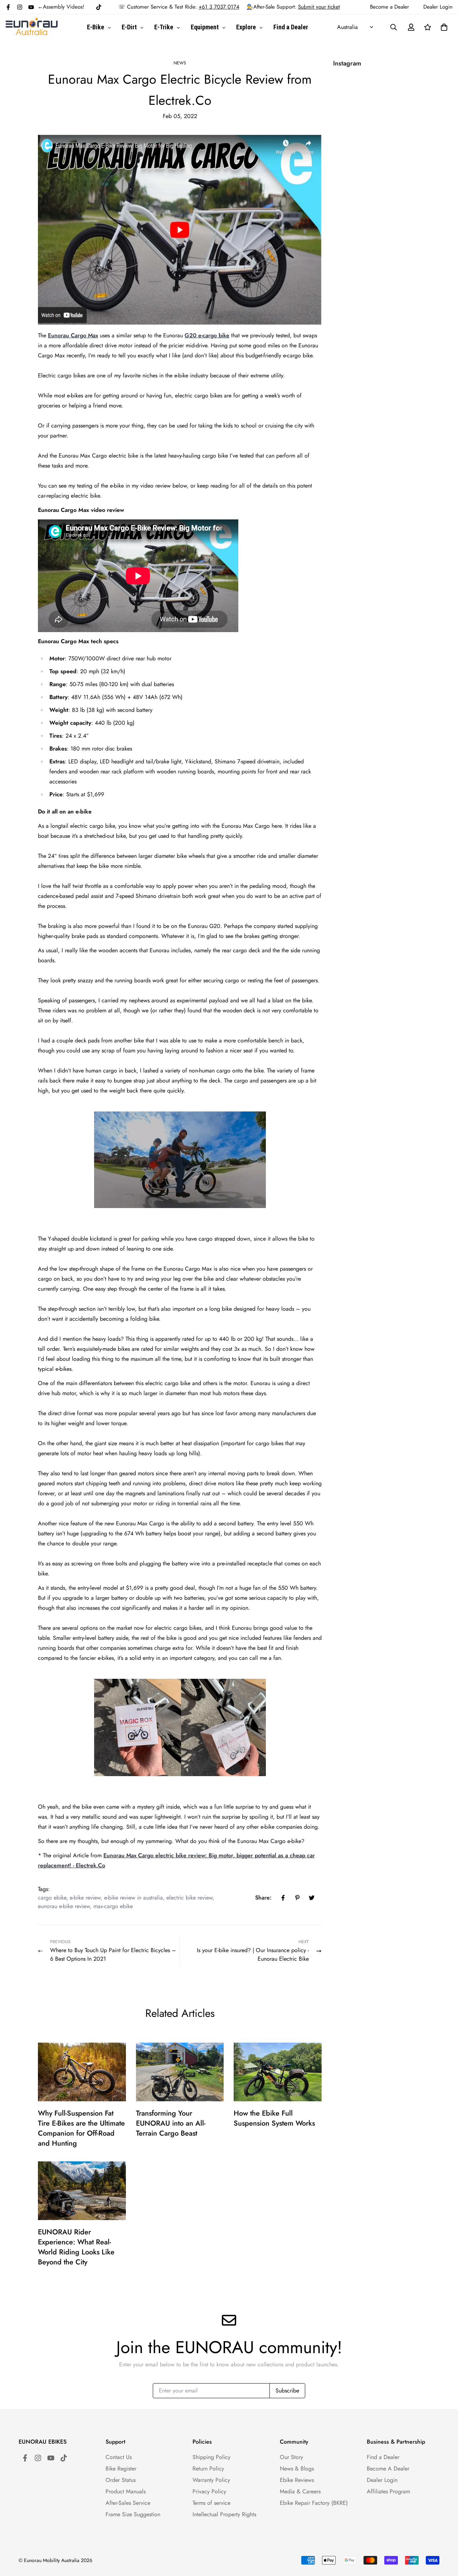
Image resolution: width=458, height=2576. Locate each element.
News (180, 63)
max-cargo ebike (113, 1906)
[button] (443, 27)
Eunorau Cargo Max (73, 335)
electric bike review (189, 1898)
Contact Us (119, 2457)
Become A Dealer (388, 2469)
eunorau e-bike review (64, 1906)
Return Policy (208, 2469)
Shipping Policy (211, 2457)
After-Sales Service (128, 2503)
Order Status (121, 2480)
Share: (263, 1898)
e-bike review (85, 1898)
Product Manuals (126, 2491)
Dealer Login (382, 2480)
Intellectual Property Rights (224, 2514)
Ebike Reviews (297, 2480)
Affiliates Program (388, 2491)
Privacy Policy (209, 2491)
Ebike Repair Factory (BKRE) (314, 2503)
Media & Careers (300, 2491)
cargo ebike (52, 1898)
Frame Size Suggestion (133, 2514)
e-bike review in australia (133, 1898)
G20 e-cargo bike (207, 335)
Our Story (291, 2457)
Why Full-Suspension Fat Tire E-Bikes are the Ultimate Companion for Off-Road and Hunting (81, 2128)
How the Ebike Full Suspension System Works (274, 2118)
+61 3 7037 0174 (219, 7)
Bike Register (121, 2469)
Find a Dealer (383, 2457)
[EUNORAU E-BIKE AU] (32, 27)
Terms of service (211, 2503)
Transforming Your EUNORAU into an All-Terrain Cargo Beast (171, 2123)
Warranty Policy (211, 2480)
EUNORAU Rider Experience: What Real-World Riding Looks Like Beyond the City (76, 2247)
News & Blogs (297, 2469)
